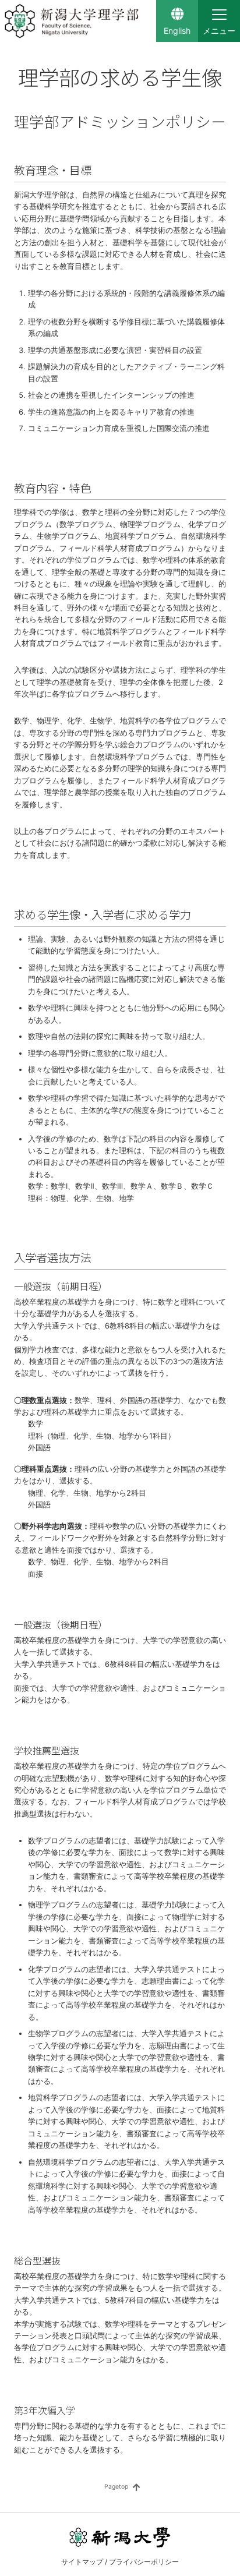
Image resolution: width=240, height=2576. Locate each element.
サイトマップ (82, 2562)
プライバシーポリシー (144, 2562)
